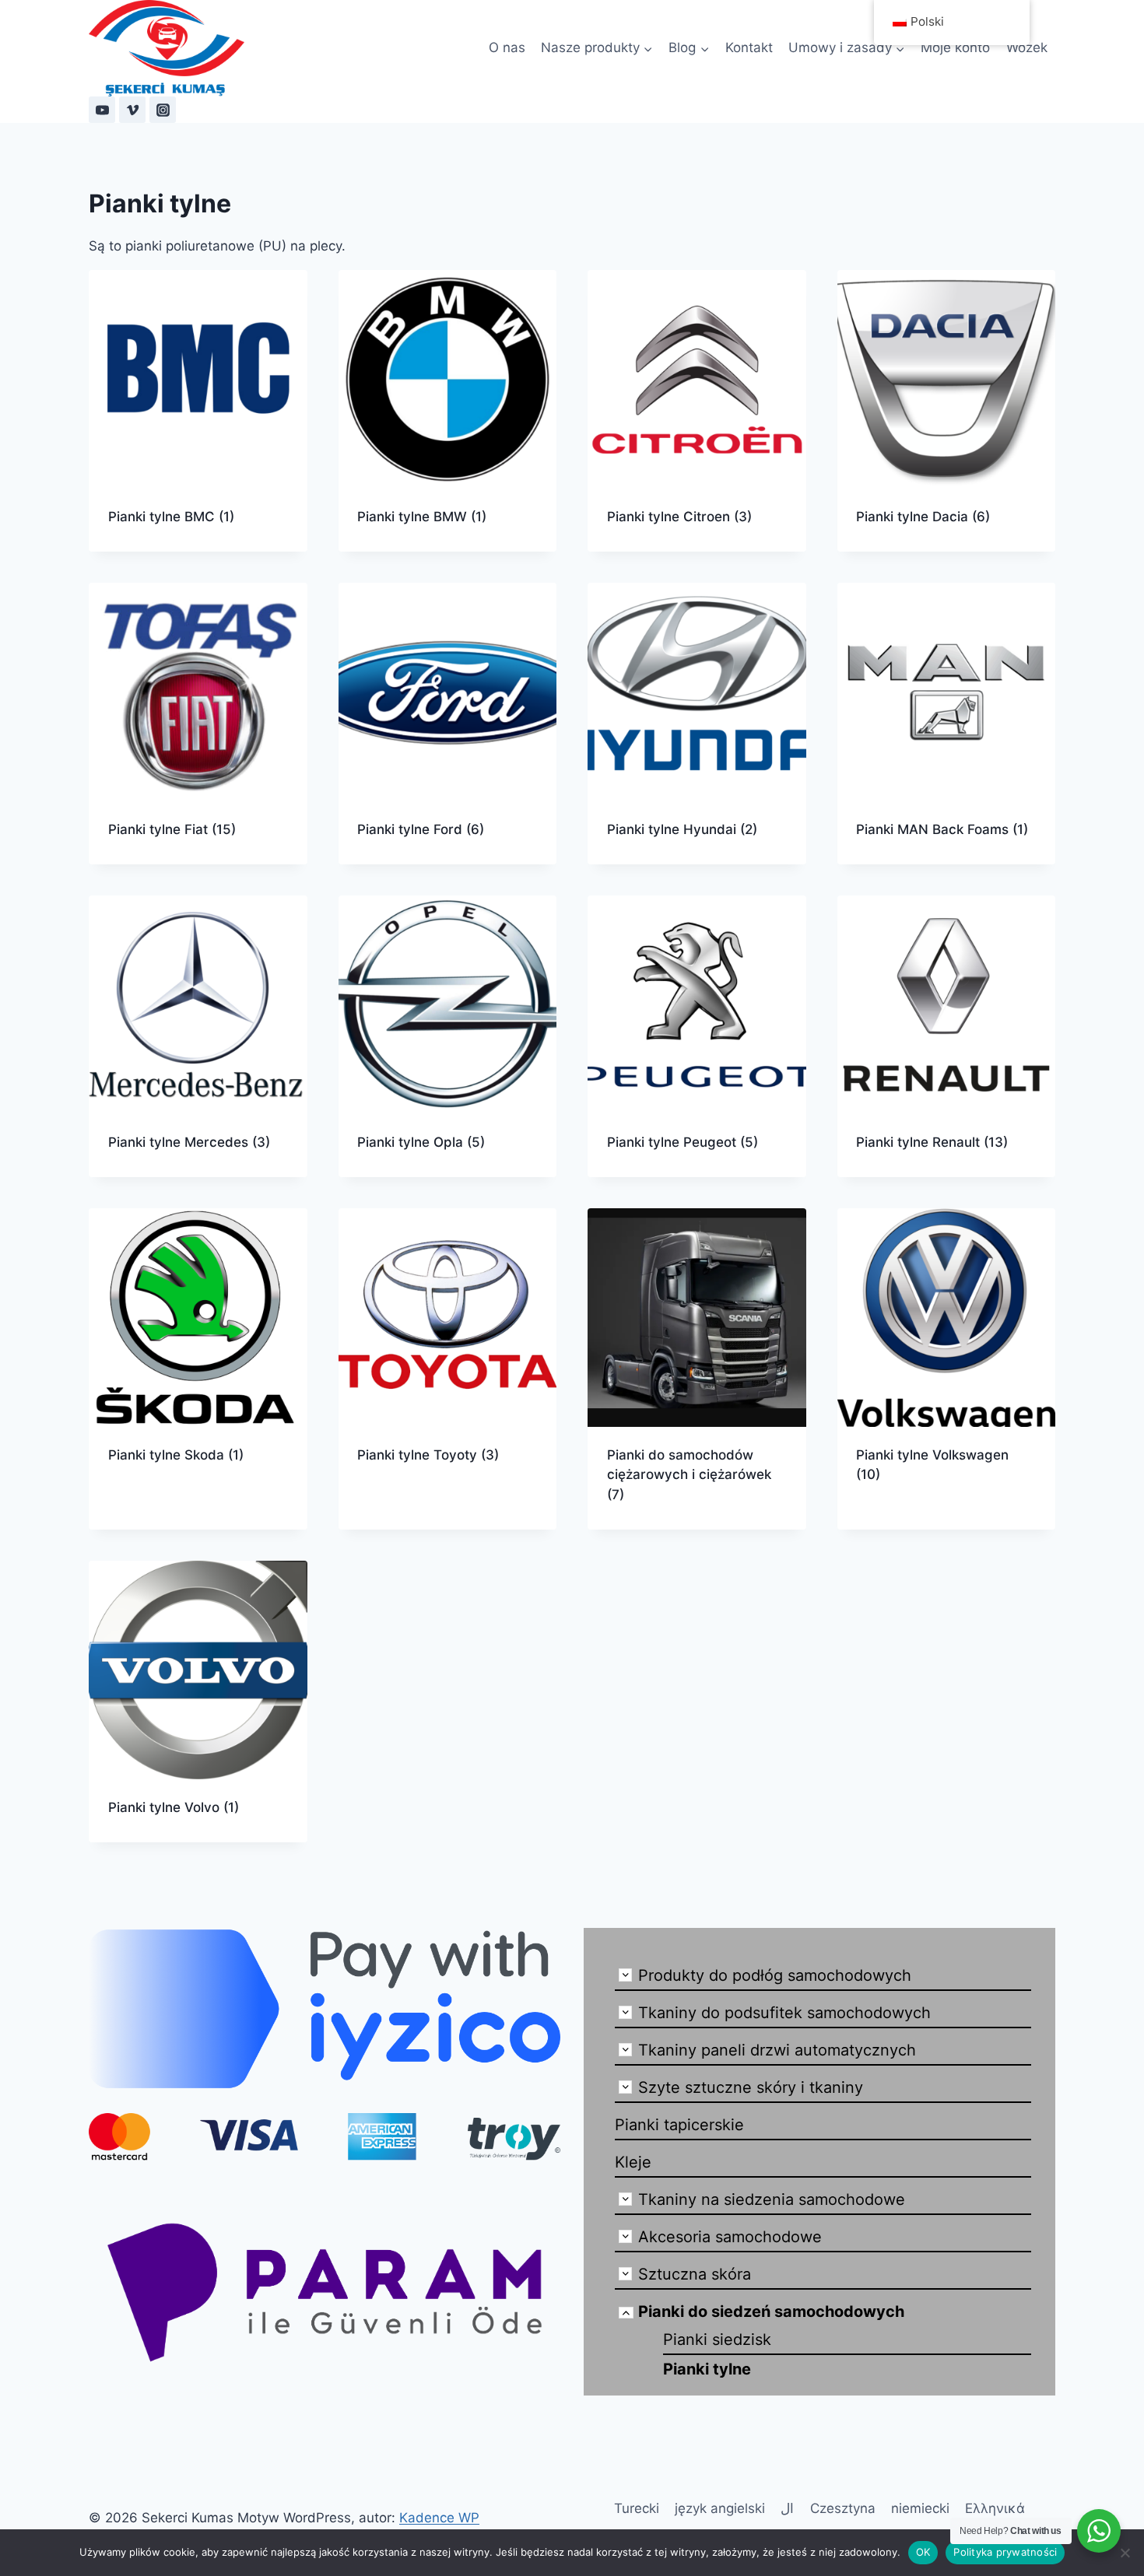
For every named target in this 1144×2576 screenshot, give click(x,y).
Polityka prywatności (1005, 2552)
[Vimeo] (132, 110)
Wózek (1027, 47)
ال (787, 2508)
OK (923, 2552)
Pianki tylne (707, 2369)
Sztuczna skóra (695, 2274)
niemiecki (920, 2508)
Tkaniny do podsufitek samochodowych (784, 2013)
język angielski (720, 2508)
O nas (507, 47)
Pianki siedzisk (717, 2339)
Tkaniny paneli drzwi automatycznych (777, 2050)
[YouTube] (102, 110)
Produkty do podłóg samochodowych (775, 1975)
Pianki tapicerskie (679, 2125)
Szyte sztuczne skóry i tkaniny (751, 2087)
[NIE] (1125, 2553)
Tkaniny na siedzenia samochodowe (772, 2199)
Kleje (633, 2162)
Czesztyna (843, 2508)
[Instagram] (163, 110)
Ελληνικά (995, 2508)
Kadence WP (439, 2518)
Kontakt (749, 47)
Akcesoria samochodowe (730, 2237)
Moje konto (955, 47)
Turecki (637, 2508)
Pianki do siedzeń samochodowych (771, 2311)
